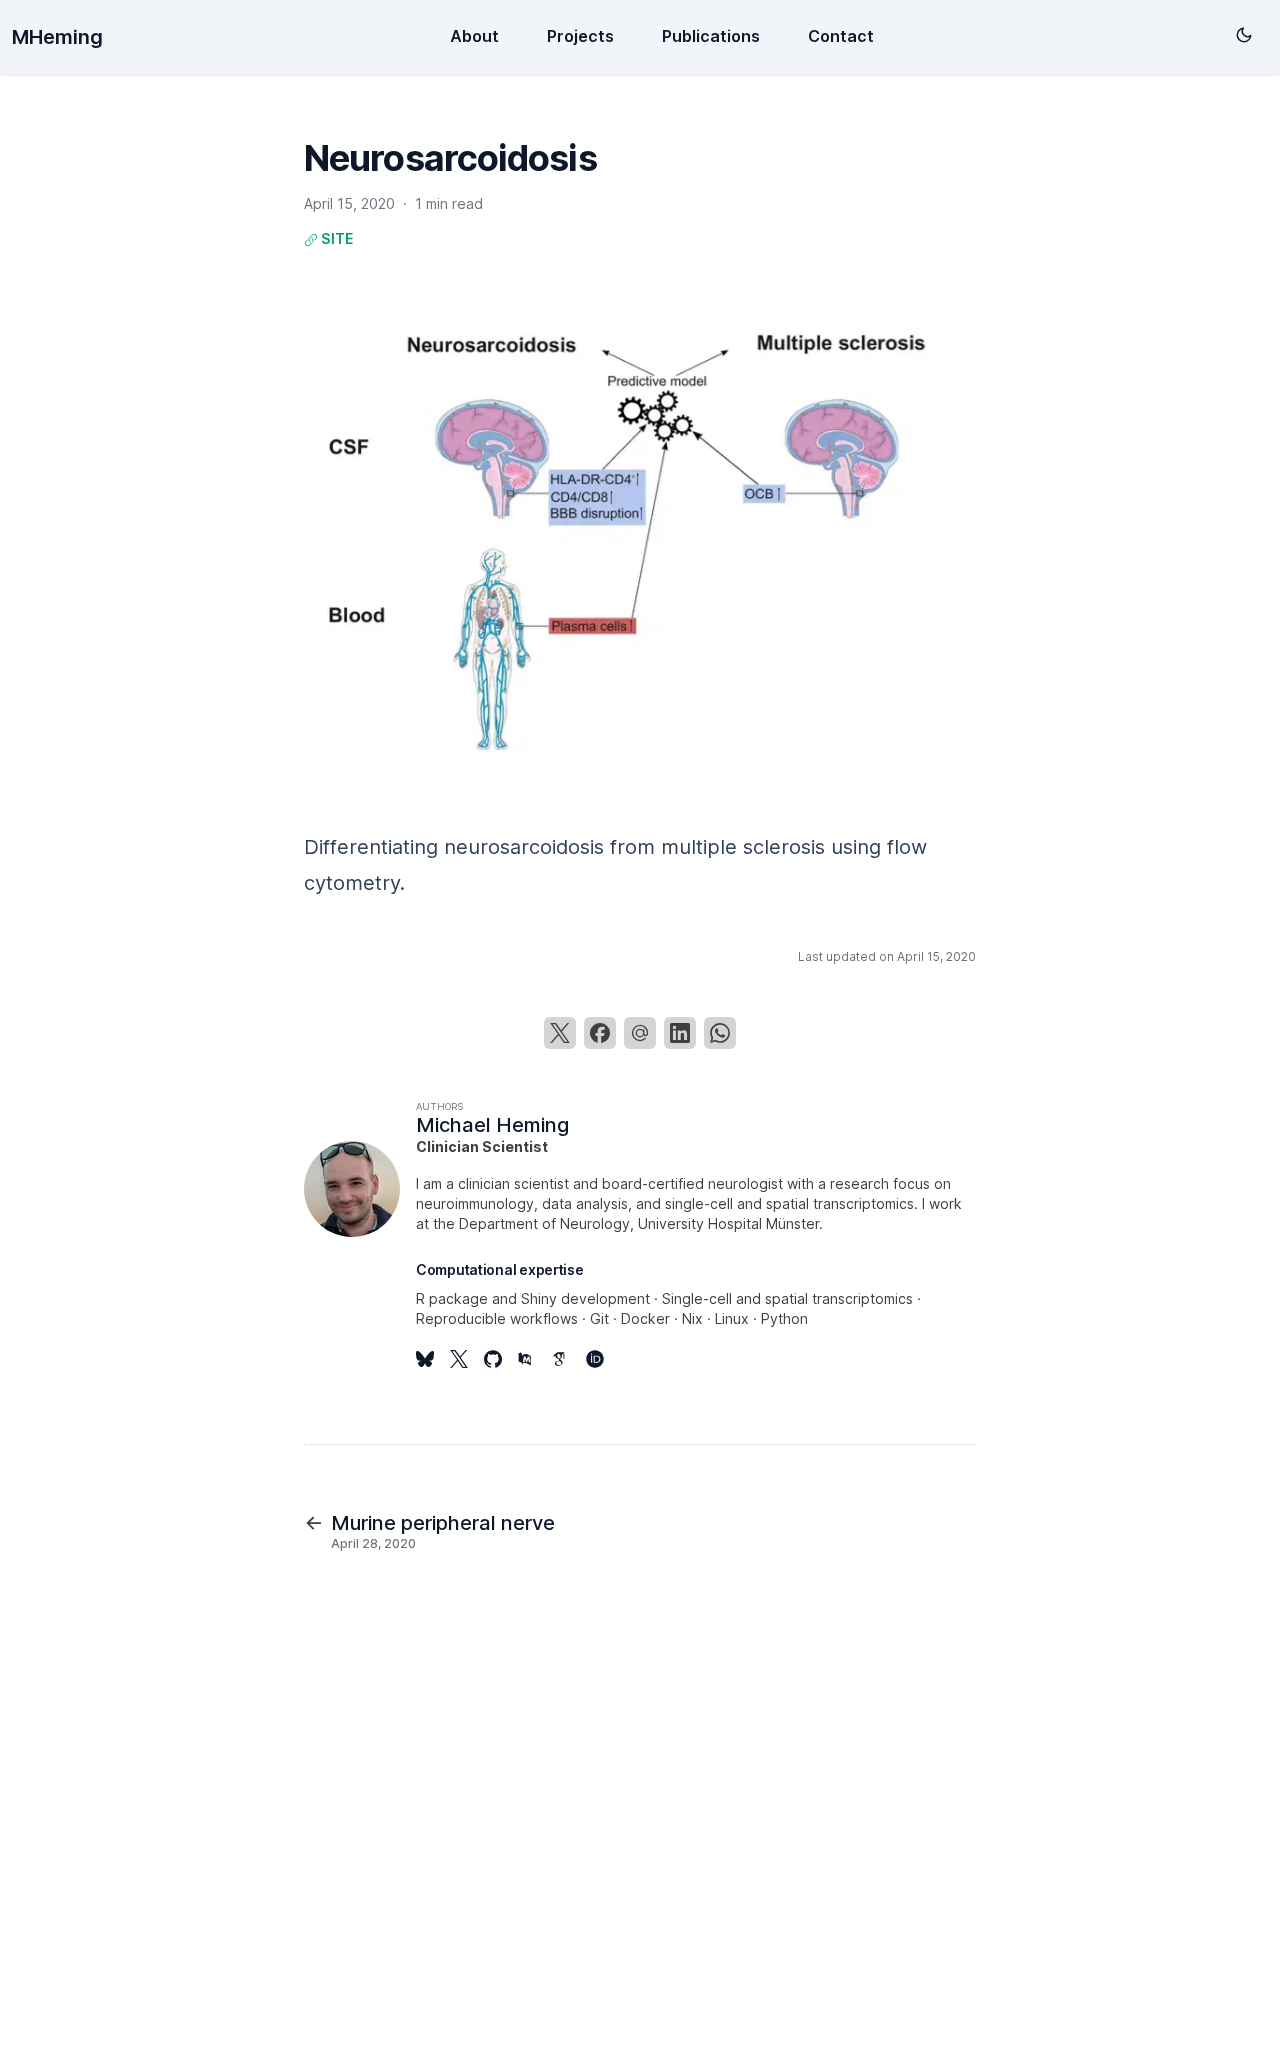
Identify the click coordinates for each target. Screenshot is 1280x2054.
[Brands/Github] (501, 1359)
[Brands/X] (467, 1359)
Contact (841, 36)
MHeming (57, 37)
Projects (580, 36)
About (474, 36)
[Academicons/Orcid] (603, 1359)
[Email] (640, 1033)
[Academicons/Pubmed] (535, 1359)
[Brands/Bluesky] (433, 1359)
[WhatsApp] (720, 1033)
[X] (560, 1033)
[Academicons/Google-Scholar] (569, 1359)
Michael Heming (492, 1125)
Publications (711, 36)
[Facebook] (600, 1033)
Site (336, 238)
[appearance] (1244, 35)
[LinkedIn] (680, 1033)
